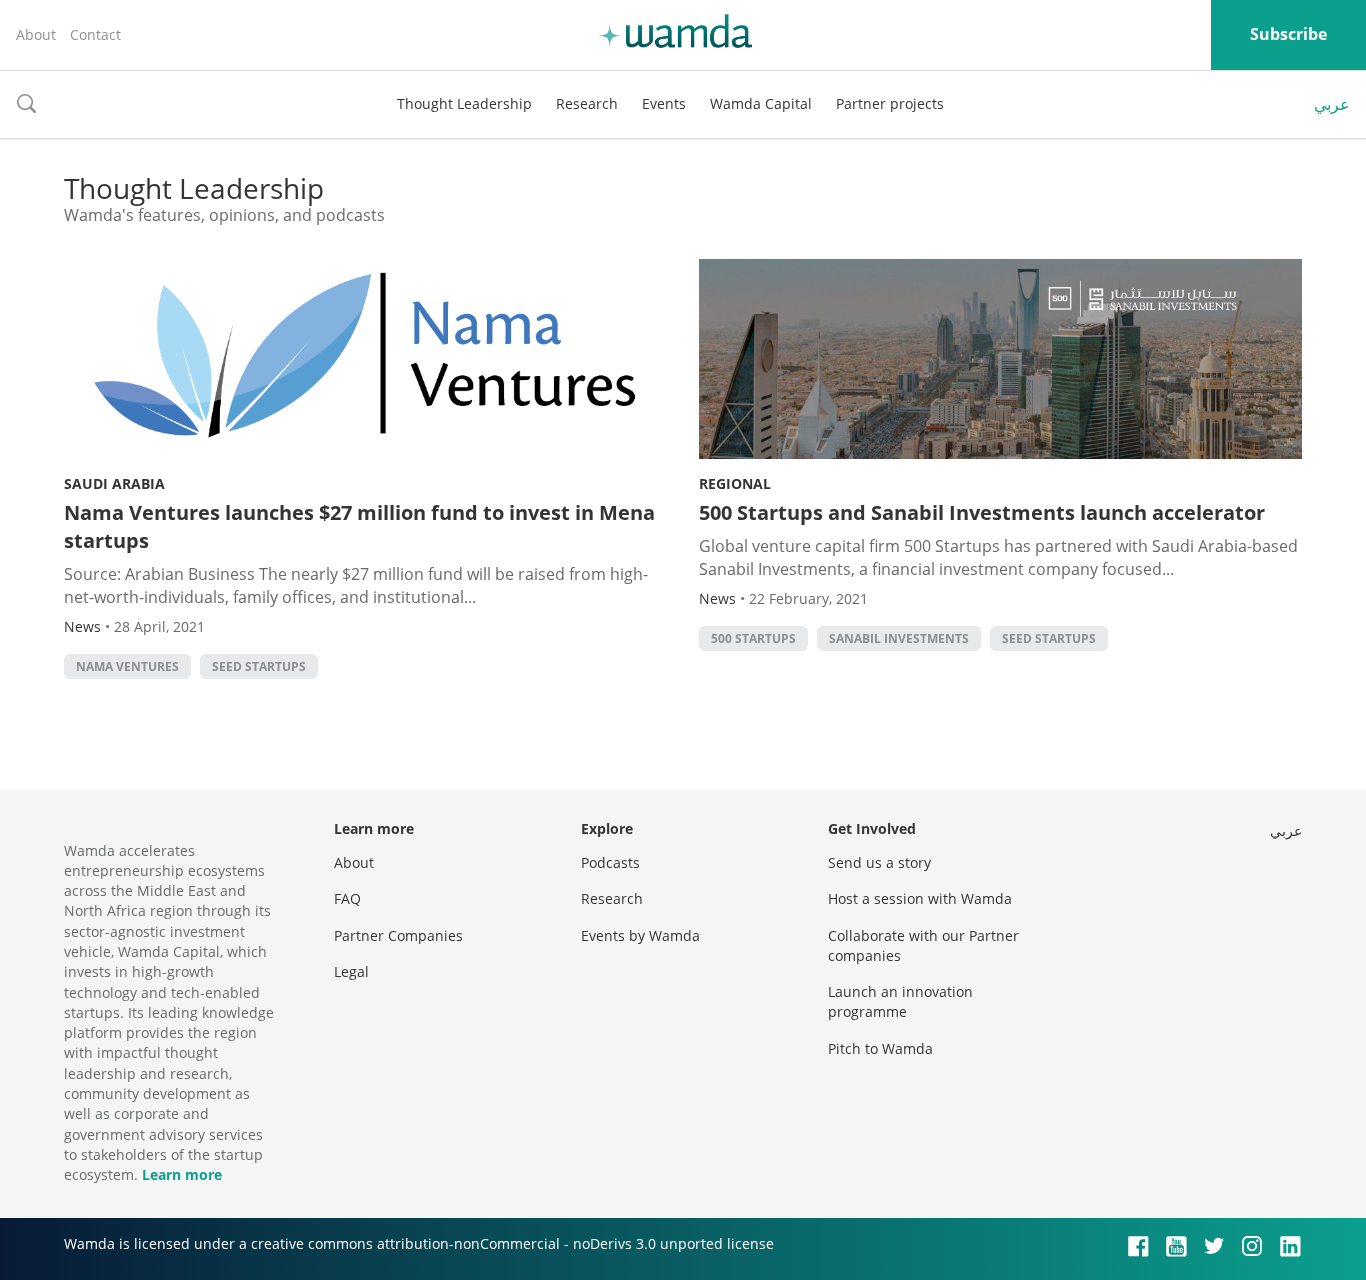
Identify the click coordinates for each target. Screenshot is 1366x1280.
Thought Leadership (464, 103)
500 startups (753, 638)
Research (587, 103)
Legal (351, 971)
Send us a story (879, 862)
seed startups (259, 666)
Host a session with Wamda (920, 898)
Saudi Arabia (114, 483)
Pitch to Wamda (880, 1048)
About (36, 34)
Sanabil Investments (899, 638)
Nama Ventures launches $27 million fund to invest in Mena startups (359, 526)
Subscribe (1288, 34)
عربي (1332, 104)
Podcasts (610, 862)
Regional (735, 483)
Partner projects (890, 103)
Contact (95, 34)
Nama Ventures (127, 666)
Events (664, 103)
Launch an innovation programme (900, 1001)
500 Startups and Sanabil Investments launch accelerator (982, 512)
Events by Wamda (640, 935)
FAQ (347, 898)
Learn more (182, 1174)
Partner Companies (398, 935)
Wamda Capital (761, 103)
